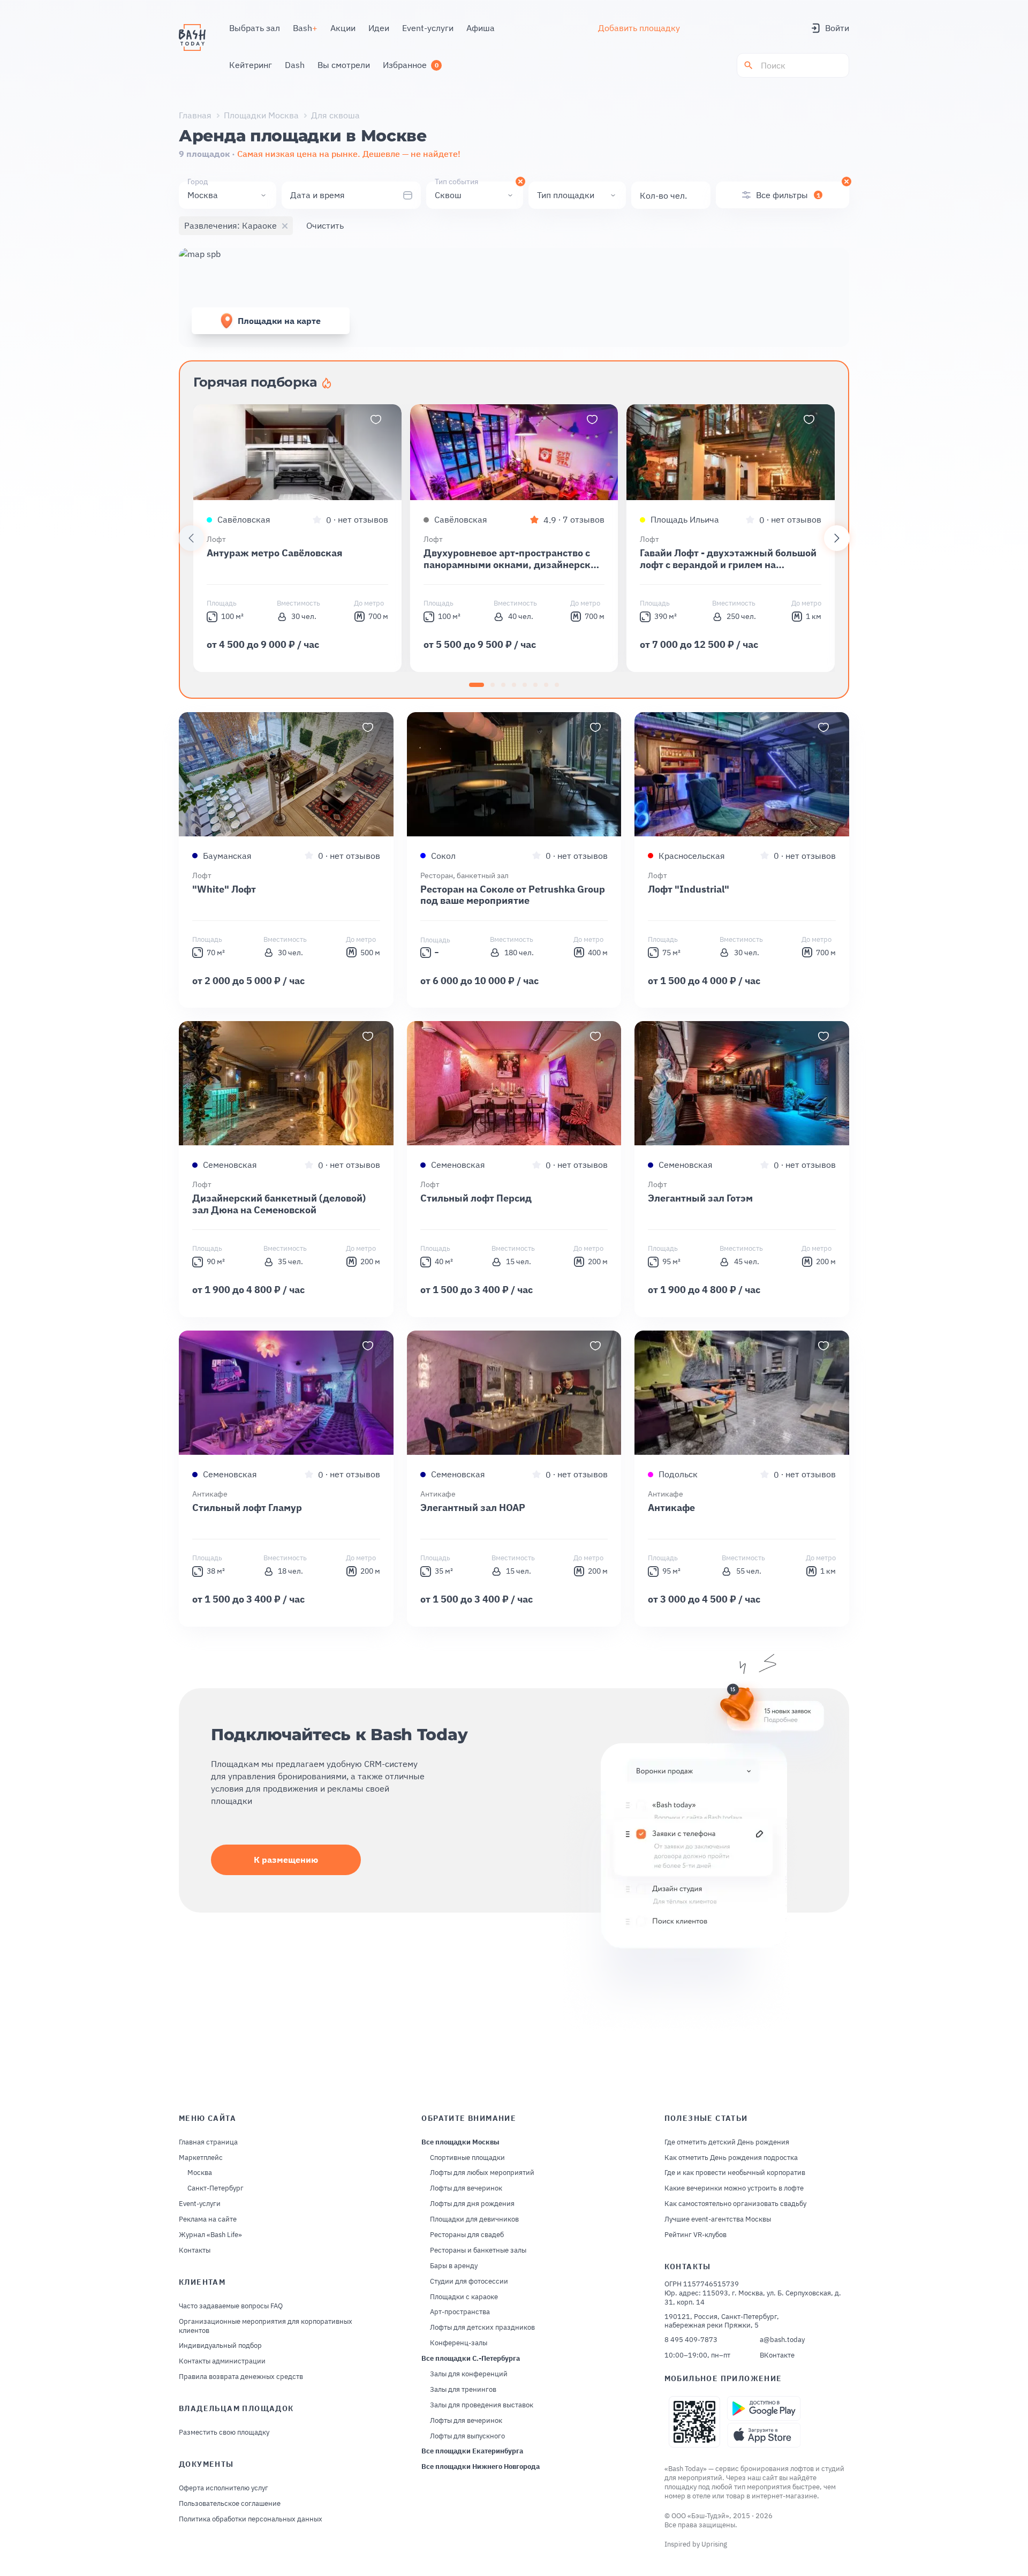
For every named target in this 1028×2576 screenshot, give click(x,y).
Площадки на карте (279, 321)
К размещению (286, 1860)
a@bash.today (782, 2340)
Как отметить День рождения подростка (731, 2158)
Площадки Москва (261, 115)
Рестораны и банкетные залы (478, 2250)
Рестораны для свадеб (467, 2235)
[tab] (477, 685)
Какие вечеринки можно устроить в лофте (734, 2188)
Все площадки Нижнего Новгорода (481, 2467)
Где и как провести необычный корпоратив (735, 2173)
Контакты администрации (222, 2361)
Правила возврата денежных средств (241, 2377)
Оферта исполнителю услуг (224, 2488)
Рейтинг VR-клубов (696, 2235)
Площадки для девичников (474, 2219)
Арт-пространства (460, 2312)
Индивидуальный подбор (220, 2346)
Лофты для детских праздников (482, 2328)
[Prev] (191, 538)
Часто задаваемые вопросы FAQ (231, 2306)
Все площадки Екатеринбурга (472, 2451)
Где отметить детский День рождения (727, 2142)
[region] (514, 538)
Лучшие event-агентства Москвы (718, 2219)
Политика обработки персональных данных (251, 2519)
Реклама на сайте (208, 2219)
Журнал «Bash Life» (210, 2235)
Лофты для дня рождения (472, 2204)
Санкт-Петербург (216, 2188)
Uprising (714, 2544)
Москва (200, 2173)
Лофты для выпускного (467, 2436)
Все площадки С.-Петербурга (471, 2359)
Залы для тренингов (463, 2390)
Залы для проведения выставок (482, 2405)
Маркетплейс (201, 2158)
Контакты (195, 2250)
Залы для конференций (469, 2374)
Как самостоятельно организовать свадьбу (735, 2204)
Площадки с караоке (464, 2297)
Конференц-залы (459, 2343)
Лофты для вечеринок (466, 2188)
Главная (195, 115)
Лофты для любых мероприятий (482, 2173)
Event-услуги (200, 2204)
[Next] (837, 538)
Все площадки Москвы (460, 2142)
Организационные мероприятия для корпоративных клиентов (266, 2326)
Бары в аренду (454, 2266)
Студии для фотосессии (469, 2282)
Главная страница (208, 2142)
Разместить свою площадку (224, 2433)
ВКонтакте (777, 2355)
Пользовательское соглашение (230, 2504)
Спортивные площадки (467, 2158)
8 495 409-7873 (691, 2340)
